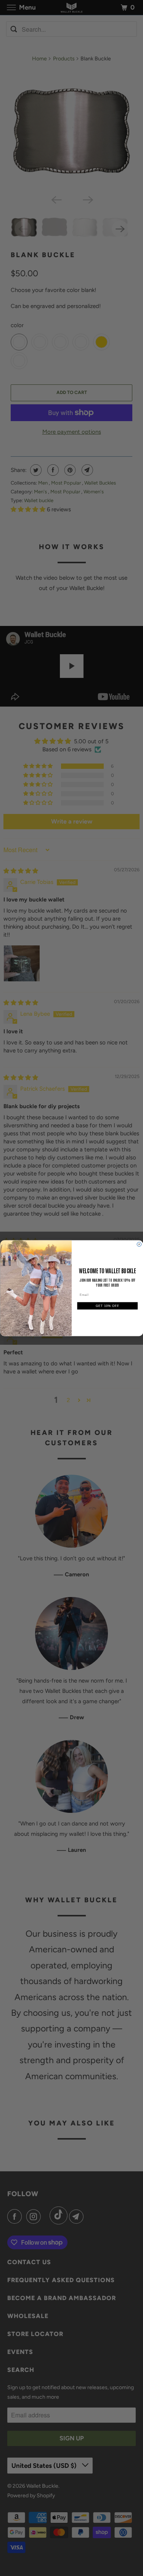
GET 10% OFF (107, 1306)
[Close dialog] (139, 1244)
